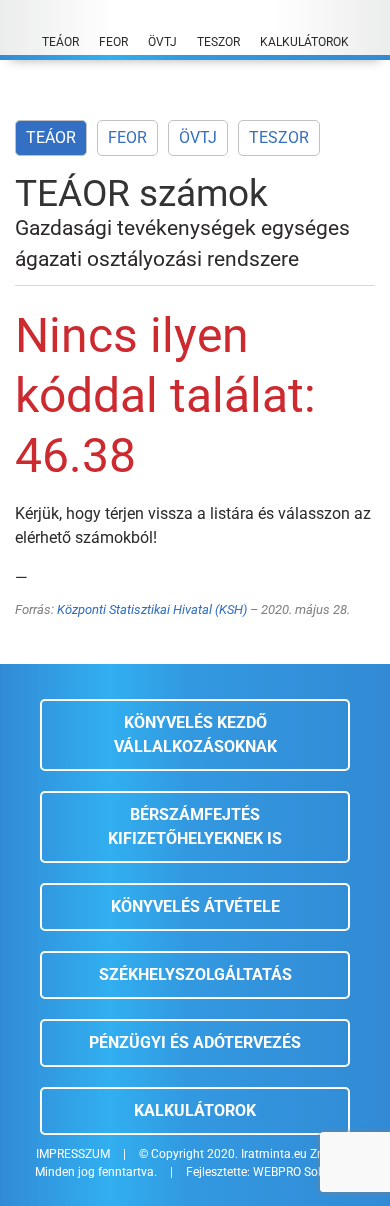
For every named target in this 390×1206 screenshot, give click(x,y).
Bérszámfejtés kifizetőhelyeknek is (195, 826)
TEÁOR (51, 137)
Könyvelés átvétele (195, 906)
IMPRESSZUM (73, 1154)
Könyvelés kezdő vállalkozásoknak (195, 734)
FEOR (127, 137)
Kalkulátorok (195, 1110)
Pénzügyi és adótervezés (195, 1042)
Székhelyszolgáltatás (195, 974)
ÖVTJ (198, 137)
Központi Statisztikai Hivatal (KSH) (152, 609)
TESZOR (279, 137)
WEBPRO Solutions (304, 1172)
